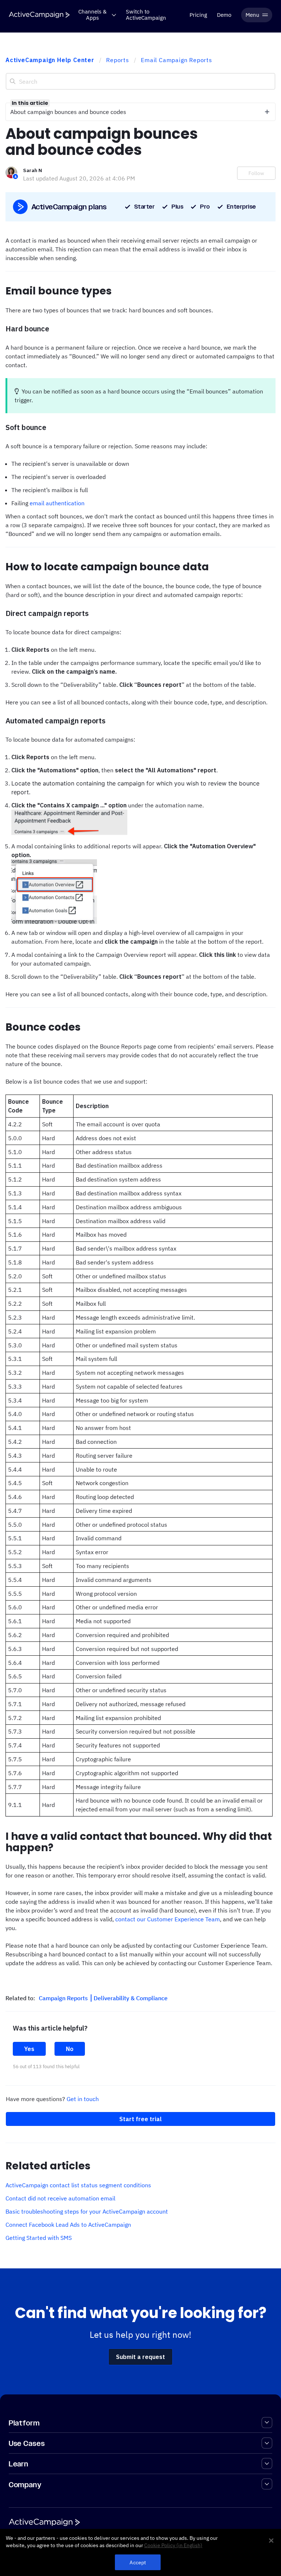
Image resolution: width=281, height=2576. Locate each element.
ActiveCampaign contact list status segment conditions (78, 2185)
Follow (256, 173)
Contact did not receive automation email (60, 2198)
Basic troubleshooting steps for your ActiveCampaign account (87, 2211)
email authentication (57, 503)
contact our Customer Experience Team (168, 1919)
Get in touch (83, 2099)
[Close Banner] (271, 2541)
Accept (138, 2562)
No (70, 2049)
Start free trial (140, 2119)
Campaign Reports (64, 1998)
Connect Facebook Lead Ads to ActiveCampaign (68, 2225)
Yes (29, 2049)
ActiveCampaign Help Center (50, 60)
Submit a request (140, 2357)
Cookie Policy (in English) (173, 2545)
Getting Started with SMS (39, 2238)
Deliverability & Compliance (131, 1998)
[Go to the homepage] (39, 15)
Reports (118, 60)
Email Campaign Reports (177, 60)
